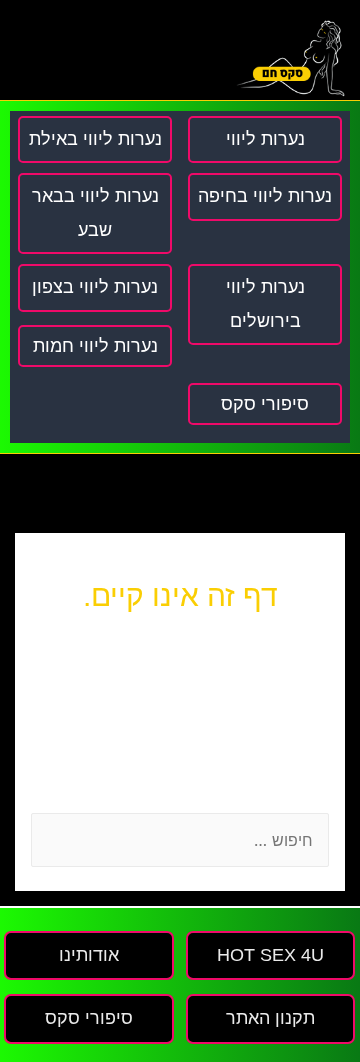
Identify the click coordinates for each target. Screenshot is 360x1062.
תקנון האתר (270, 1018)
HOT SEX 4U (270, 955)
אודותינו (89, 955)
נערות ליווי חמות (95, 346)
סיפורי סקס (265, 404)
